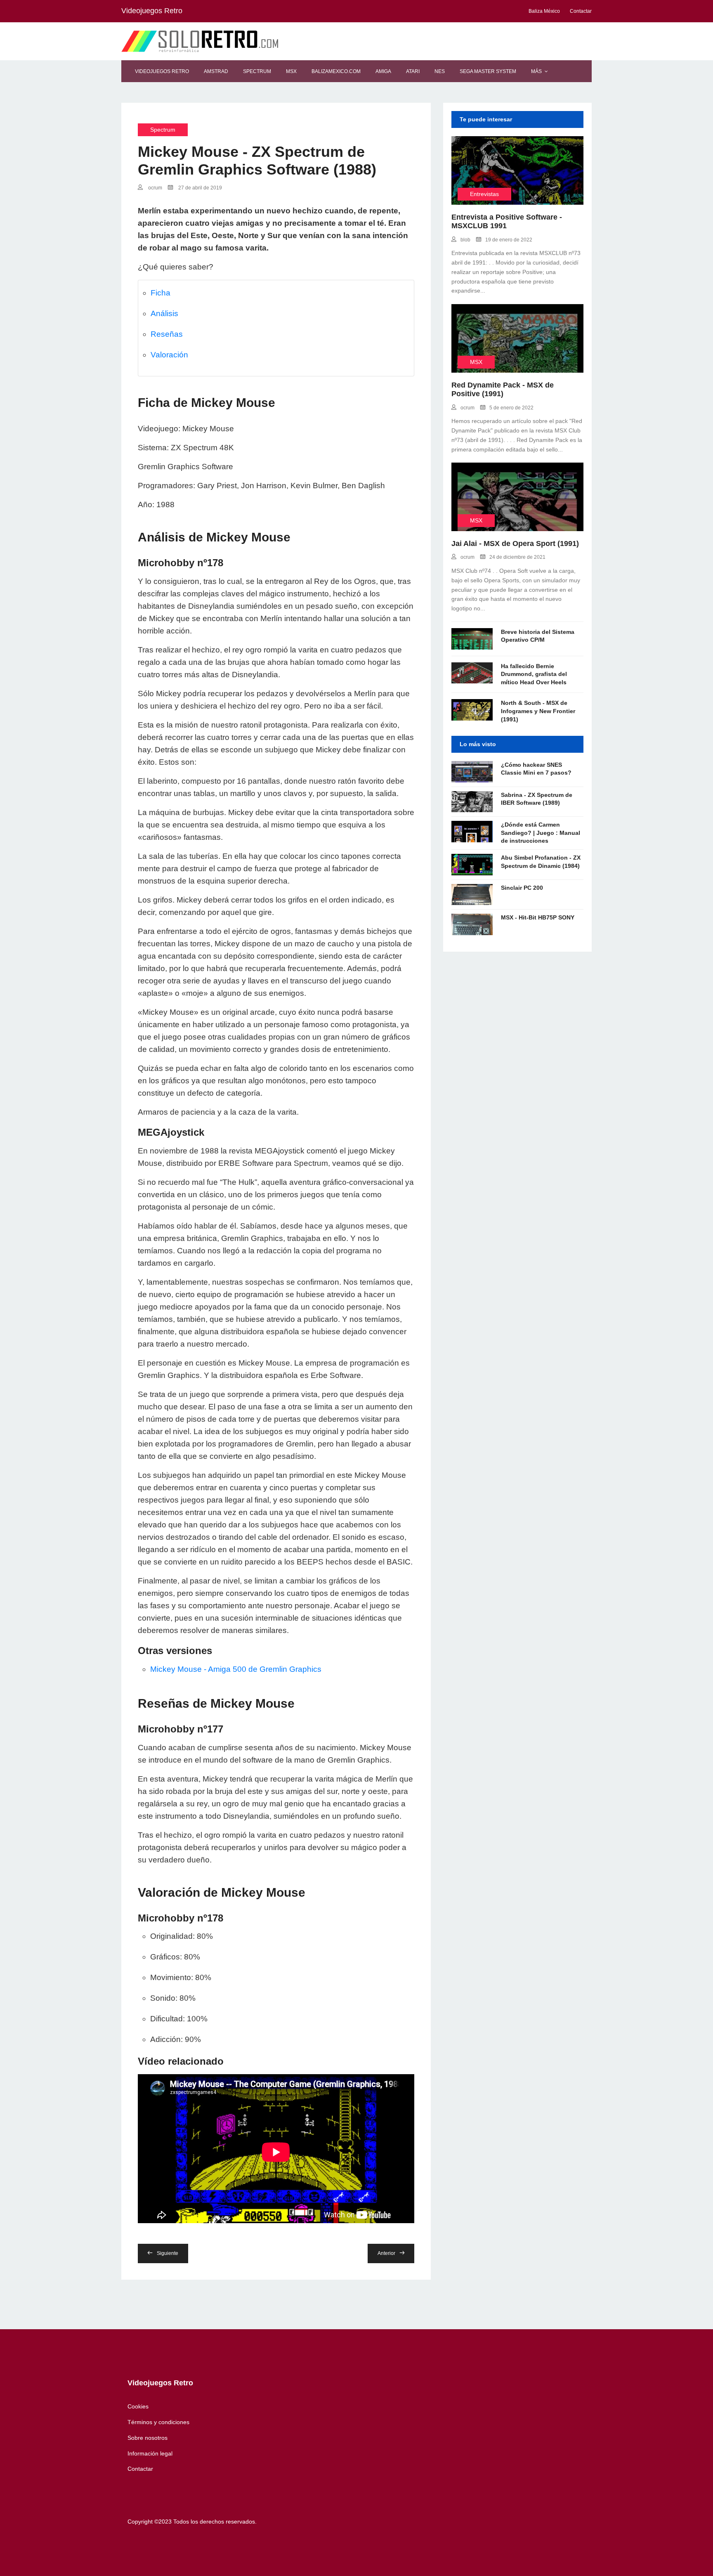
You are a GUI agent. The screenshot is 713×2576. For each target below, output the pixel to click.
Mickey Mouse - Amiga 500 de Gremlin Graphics (236, 1669)
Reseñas (167, 334)
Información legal (150, 2453)
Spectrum (257, 71)
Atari (413, 71)
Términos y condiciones (158, 2422)
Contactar (140, 2469)
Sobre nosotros (148, 2438)
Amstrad (216, 71)
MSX (291, 71)
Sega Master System (488, 71)
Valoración (169, 355)
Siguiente (168, 2253)
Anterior (386, 2253)
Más (536, 71)
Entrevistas (484, 194)
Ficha (161, 293)
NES (440, 71)
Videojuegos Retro (162, 71)
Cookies (138, 2406)
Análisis (164, 313)
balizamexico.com (336, 71)
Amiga (383, 71)
